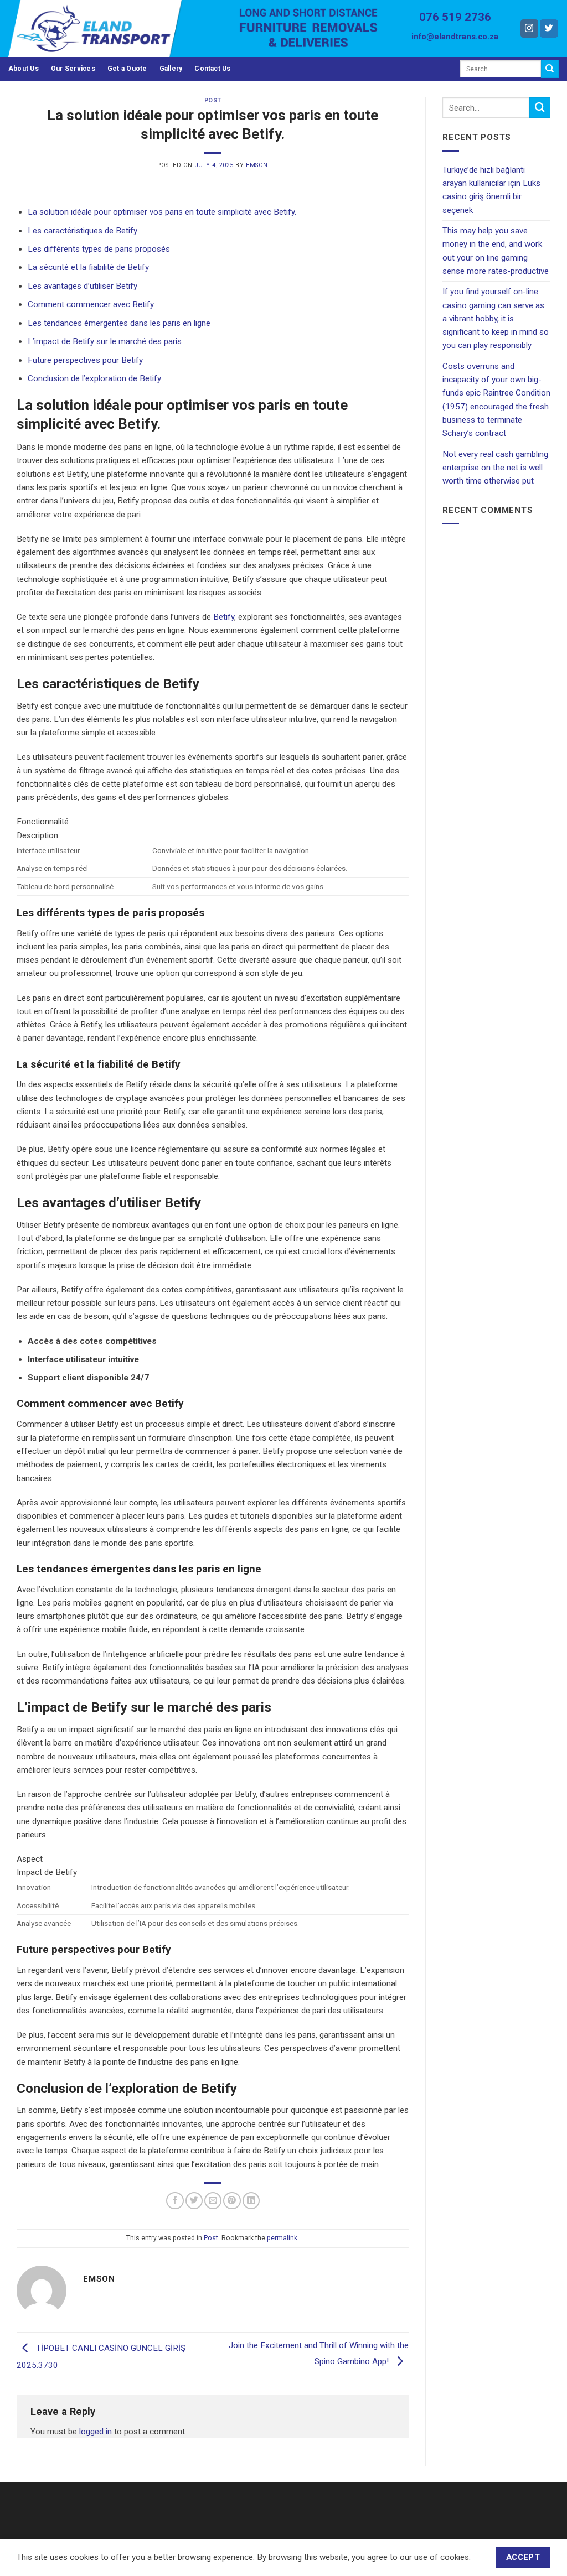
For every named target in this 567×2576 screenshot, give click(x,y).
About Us (24, 69)
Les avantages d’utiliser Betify (83, 286)
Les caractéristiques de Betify (83, 231)
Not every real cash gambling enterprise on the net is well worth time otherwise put (495, 468)
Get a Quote (127, 69)
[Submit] (550, 69)
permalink (282, 2238)
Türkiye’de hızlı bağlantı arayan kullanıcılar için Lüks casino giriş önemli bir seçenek (491, 190)
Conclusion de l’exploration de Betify (94, 378)
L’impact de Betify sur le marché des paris (105, 341)
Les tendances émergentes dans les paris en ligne (119, 323)
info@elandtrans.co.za (455, 37)
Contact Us (212, 69)
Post (213, 100)
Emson (257, 165)
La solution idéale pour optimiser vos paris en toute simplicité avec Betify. (162, 212)
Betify (224, 617)
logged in (96, 2432)
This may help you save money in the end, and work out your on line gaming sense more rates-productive (496, 251)
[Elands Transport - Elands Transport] (115, 28)
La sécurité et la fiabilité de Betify (88, 267)
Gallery (171, 69)
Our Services (73, 69)
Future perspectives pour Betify (85, 360)
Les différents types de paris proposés (99, 249)
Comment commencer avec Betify (91, 304)
